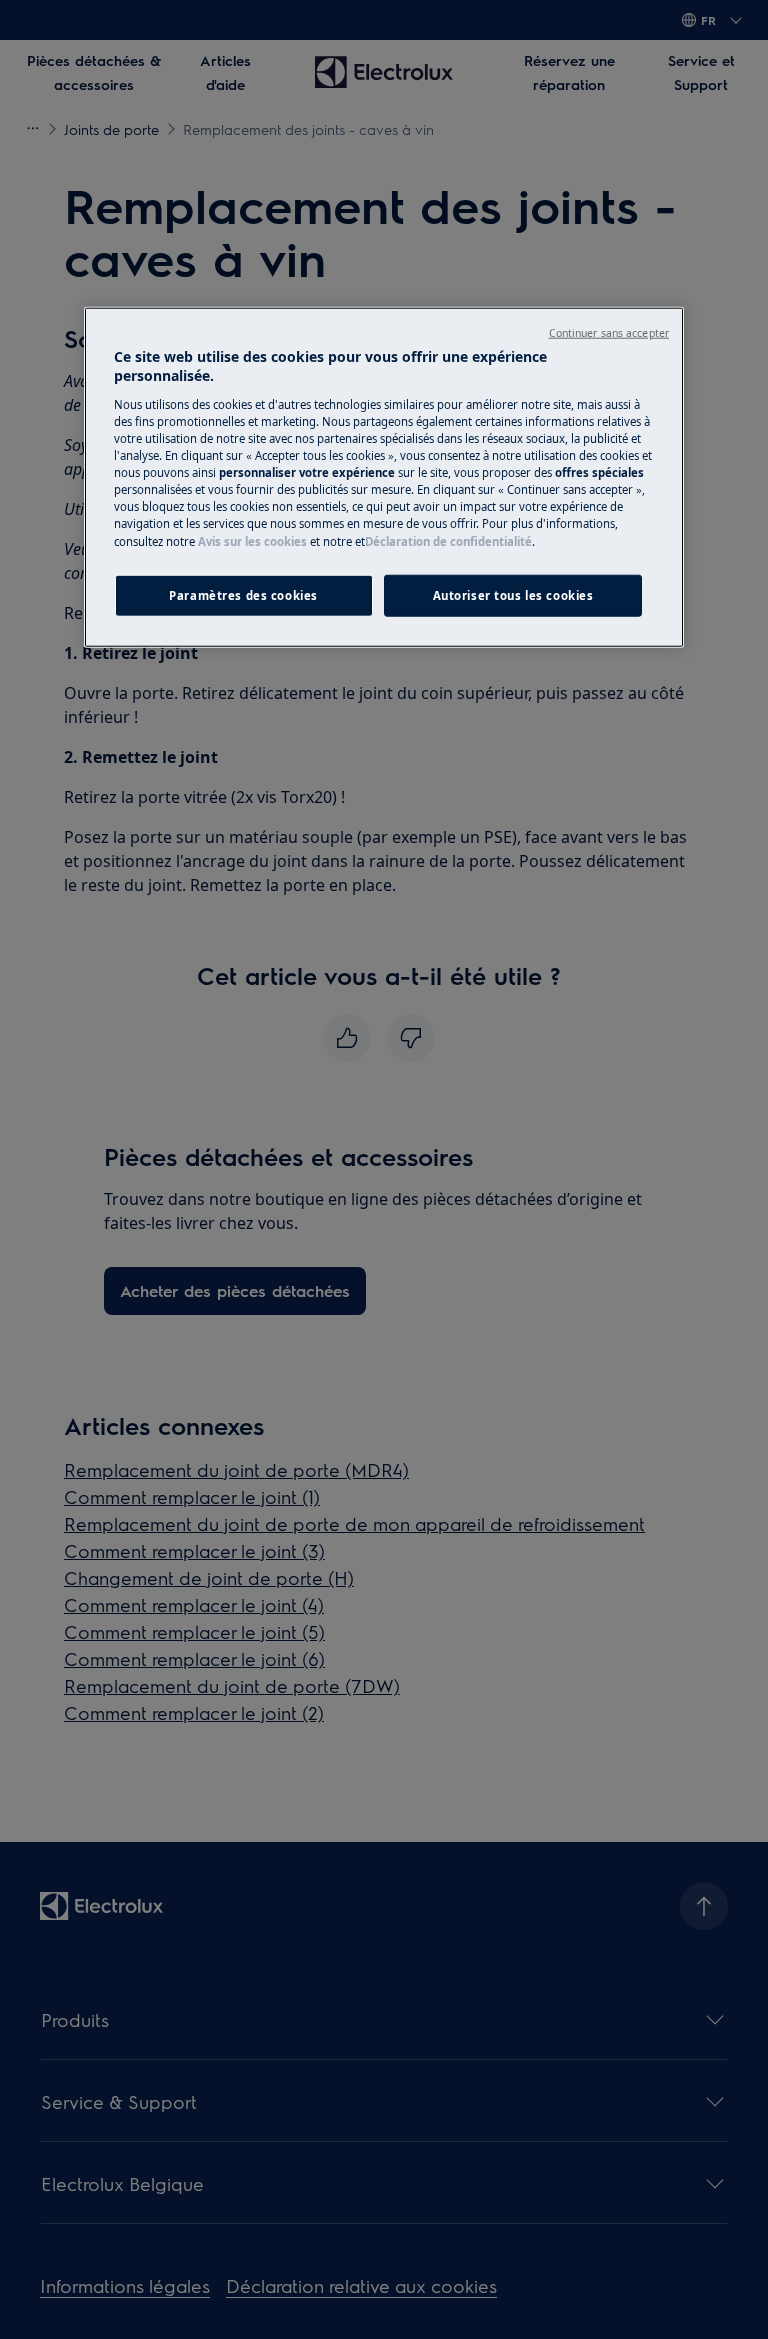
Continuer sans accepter (609, 333)
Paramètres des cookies (243, 594)
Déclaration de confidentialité (448, 540)
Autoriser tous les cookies (513, 594)
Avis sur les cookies (252, 540)
